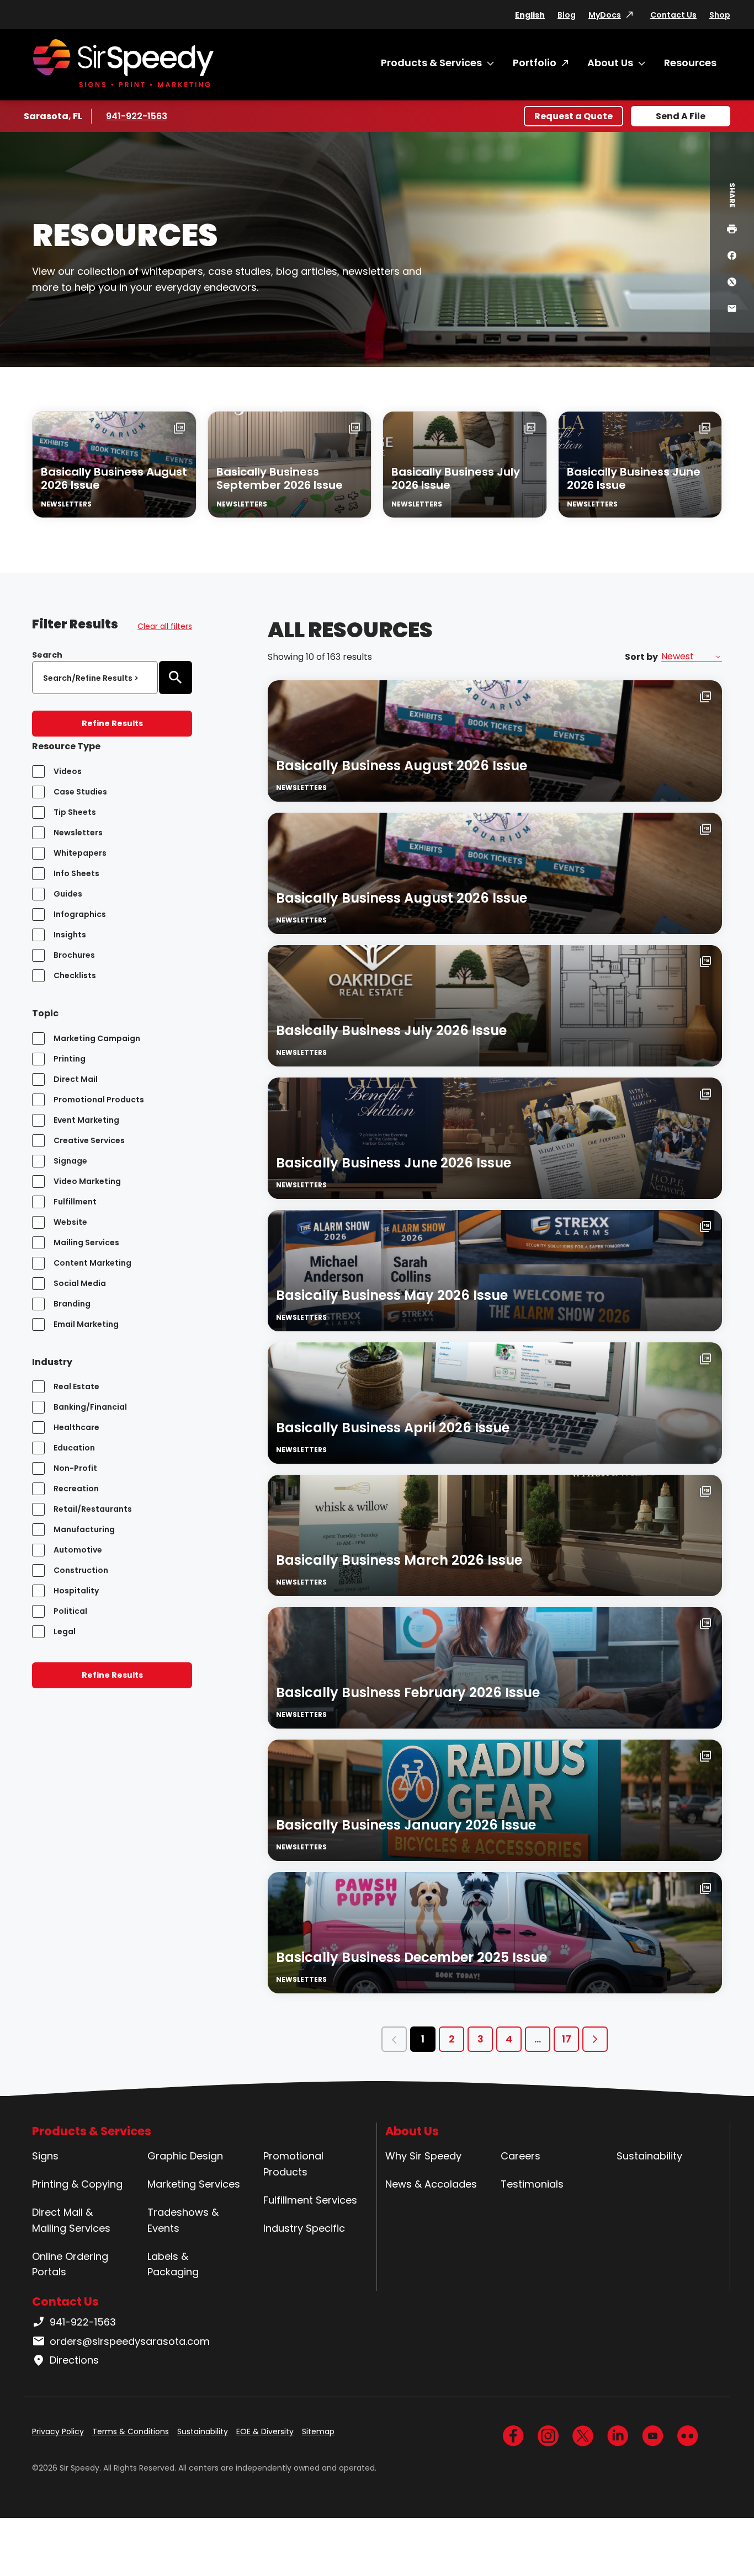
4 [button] (509, 2039)
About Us (610, 63)
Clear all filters (165, 626)
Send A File (681, 116)
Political (70, 1611)
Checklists (75, 975)
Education (74, 1448)
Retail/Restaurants (93, 1509)
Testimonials (532, 2184)
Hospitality (76, 1591)
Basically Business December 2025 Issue (411, 1957)
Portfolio (535, 63)
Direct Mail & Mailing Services (71, 2220)
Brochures (74, 955)
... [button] (538, 2039)
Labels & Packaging (173, 2264)
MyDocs (605, 15)
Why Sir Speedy (423, 2156)
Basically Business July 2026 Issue (456, 478)
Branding (72, 1304)
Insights (70, 935)
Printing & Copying (77, 2184)
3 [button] (480, 2039)
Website (70, 1222)
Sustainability (649, 2156)
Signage (70, 1161)
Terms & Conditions (131, 2431)
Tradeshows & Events (183, 2220)
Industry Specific (304, 2228)
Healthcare (76, 1427)
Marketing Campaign (97, 1038)
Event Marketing (86, 1120)
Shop (720, 15)
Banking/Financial (90, 1407)
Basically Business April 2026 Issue (393, 1428)
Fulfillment (75, 1202)
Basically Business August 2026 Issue (114, 478)
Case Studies (80, 792)
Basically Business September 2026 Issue (280, 478)
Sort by (641, 657)
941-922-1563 (139, 116)
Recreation (76, 1489)
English (530, 15)
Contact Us (673, 15)
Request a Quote (574, 116)
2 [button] (452, 2039)
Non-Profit (75, 1468)
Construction (81, 1570)
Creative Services (89, 1140)
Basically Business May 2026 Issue (392, 1295)
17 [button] (567, 2039)
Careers (521, 2156)
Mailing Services (86, 1242)
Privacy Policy (58, 2431)
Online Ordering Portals (70, 2264)
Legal (65, 1631)
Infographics (80, 914)
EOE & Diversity (265, 2431)
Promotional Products (99, 1100)
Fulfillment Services (310, 2200)
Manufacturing (84, 1529)
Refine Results (112, 723)
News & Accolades (431, 2184)
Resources (690, 63)
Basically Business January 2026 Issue (406, 1825)
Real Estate (76, 1386)
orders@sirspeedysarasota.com (130, 2341)
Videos (68, 771)
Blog (567, 15)
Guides (68, 894)
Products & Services (431, 63)
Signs (45, 2156)
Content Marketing (92, 1263)
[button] (394, 2039)
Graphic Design (185, 2156)
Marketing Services (194, 2184)
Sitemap (318, 2431)
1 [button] (423, 2039)
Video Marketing (87, 1181)
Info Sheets (76, 873)
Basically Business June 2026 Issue (634, 478)
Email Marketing (86, 1324)
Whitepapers (80, 853)
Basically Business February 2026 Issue (408, 1692)
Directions (74, 2360)
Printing (70, 1059)
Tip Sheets (75, 812)
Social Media (80, 1283)
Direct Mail (76, 1079)
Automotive (78, 1550)
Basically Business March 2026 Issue (399, 1560)
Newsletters (78, 833)
